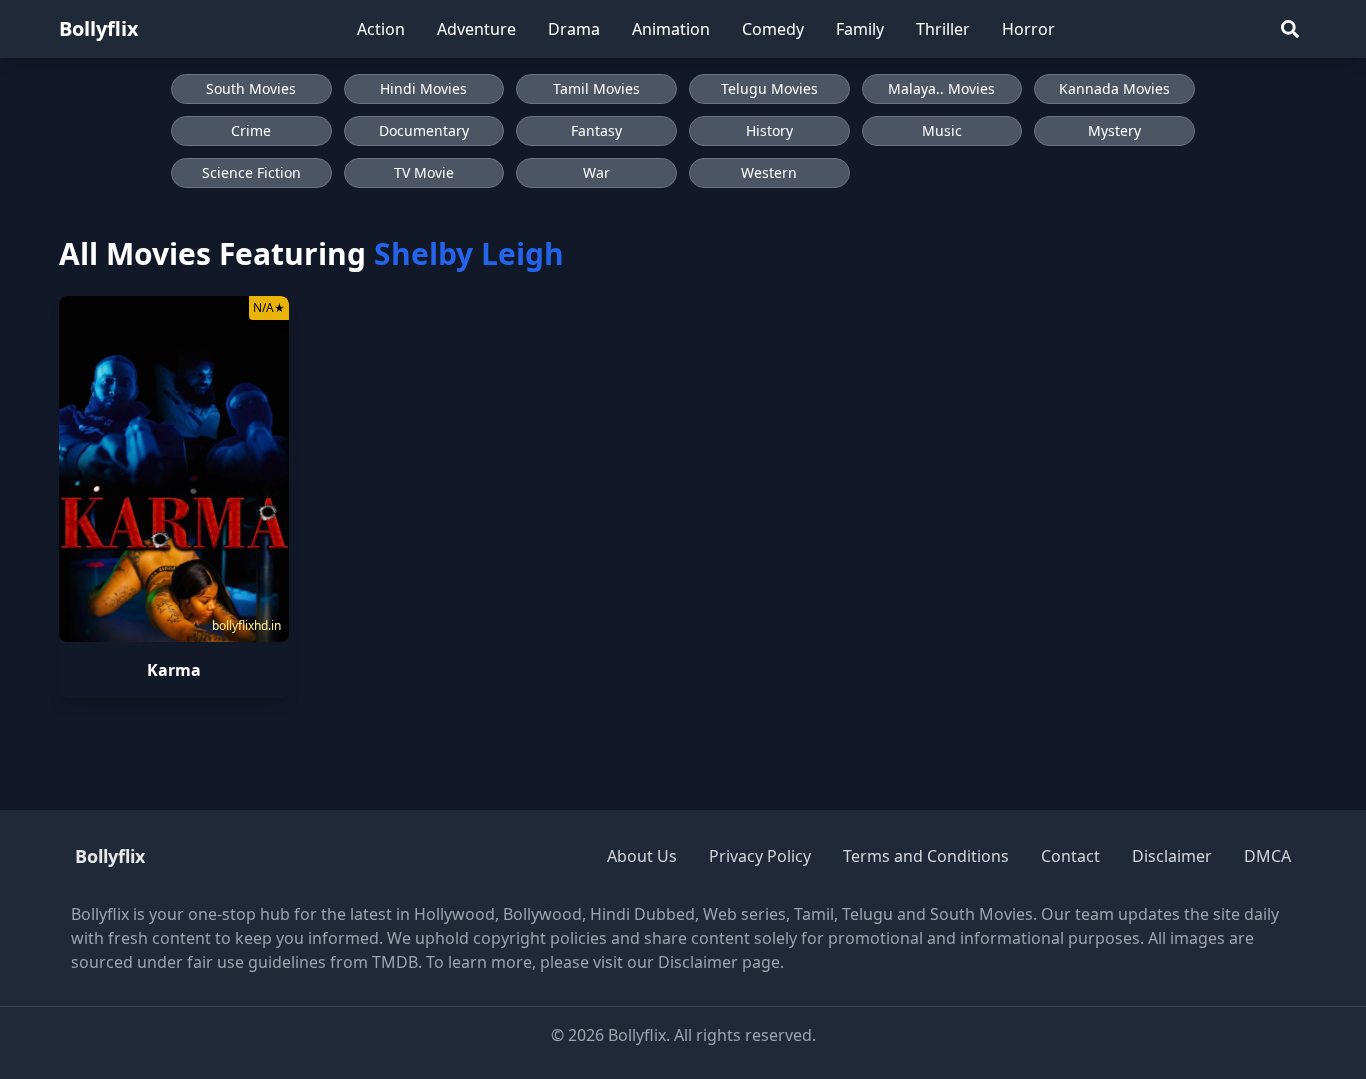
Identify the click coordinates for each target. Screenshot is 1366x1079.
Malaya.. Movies (941, 88)
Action (381, 29)
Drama (574, 29)
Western (769, 172)
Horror (1028, 29)
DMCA (1267, 856)
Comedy (773, 29)
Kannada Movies (1114, 88)
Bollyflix (99, 28)
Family (860, 29)
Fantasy (596, 130)
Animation (671, 29)
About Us (642, 856)
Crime (251, 130)
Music (942, 130)
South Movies (251, 88)
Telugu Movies (769, 88)
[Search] (1290, 29)
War (596, 172)
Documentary (424, 130)
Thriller (943, 29)
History (769, 130)
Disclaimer (1172, 856)
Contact (1070, 856)
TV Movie (424, 172)
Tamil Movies (596, 88)
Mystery (1114, 130)
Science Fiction (251, 172)
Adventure (476, 29)
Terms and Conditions (926, 856)
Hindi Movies (423, 88)
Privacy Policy (760, 856)
